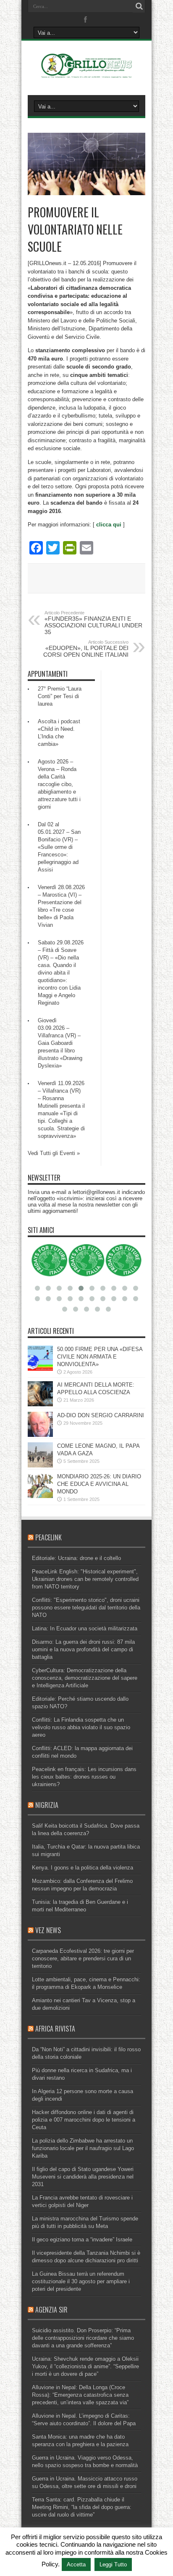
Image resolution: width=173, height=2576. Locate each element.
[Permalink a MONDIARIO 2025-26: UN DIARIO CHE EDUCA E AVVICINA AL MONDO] (40, 1496)
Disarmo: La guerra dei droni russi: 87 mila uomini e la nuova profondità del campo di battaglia (83, 1649)
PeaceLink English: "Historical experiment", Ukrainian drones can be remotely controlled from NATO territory (85, 1579)
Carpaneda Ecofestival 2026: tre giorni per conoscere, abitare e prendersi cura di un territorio (83, 1958)
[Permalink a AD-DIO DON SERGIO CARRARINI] (40, 1435)
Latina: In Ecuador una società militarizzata (85, 1628)
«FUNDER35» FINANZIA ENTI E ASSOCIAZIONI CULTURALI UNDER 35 (93, 623)
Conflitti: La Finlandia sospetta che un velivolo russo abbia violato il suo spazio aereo (81, 1727)
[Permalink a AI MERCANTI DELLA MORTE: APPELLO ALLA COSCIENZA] (40, 1404)
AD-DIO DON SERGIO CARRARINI (101, 1415)
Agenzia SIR (51, 2310)
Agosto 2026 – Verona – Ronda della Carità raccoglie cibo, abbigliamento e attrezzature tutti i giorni (59, 784)
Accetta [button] (76, 2564)
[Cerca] (139, 6)
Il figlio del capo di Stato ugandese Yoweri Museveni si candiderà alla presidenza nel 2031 (83, 2177)
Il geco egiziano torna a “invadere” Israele (82, 2239)
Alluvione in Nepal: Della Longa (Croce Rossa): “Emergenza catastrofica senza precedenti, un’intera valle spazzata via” (80, 2395)
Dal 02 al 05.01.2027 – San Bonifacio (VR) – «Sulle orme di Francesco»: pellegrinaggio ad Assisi (59, 847)
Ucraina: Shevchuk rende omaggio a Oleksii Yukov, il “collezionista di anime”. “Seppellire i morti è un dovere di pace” (85, 2366)
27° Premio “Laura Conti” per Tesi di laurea (60, 696)
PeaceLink (48, 1537)
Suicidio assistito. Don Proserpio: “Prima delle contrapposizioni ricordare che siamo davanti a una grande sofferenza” (83, 2338)
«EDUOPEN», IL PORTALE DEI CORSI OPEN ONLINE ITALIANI (86, 649)
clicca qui (109, 525)
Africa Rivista (55, 2029)
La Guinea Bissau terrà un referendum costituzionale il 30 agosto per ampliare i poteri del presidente (81, 2281)
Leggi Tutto (113, 2564)
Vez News (48, 1930)
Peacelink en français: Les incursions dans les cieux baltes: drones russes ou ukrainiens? (84, 1777)
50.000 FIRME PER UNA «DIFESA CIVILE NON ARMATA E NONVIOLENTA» (100, 1357)
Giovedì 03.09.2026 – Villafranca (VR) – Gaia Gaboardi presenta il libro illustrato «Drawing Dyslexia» (60, 1043)
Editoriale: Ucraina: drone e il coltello (76, 1558)
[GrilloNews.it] (86, 74)
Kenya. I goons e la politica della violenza (83, 1868)
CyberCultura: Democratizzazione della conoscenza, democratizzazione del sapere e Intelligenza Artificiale (85, 1678)
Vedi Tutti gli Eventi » (54, 1153)
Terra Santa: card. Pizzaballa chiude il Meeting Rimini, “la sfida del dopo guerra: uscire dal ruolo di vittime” (82, 2507)
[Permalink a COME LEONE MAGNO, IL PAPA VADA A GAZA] (40, 1466)
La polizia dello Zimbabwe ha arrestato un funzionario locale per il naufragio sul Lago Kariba (83, 2148)
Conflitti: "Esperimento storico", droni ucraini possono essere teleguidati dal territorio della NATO (86, 1608)
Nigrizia (47, 1805)
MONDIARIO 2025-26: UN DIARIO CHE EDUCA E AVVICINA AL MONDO (99, 1484)
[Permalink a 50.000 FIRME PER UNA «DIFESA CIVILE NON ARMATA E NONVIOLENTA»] (40, 1369)
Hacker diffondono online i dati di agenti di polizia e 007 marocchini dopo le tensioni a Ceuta (84, 2120)
